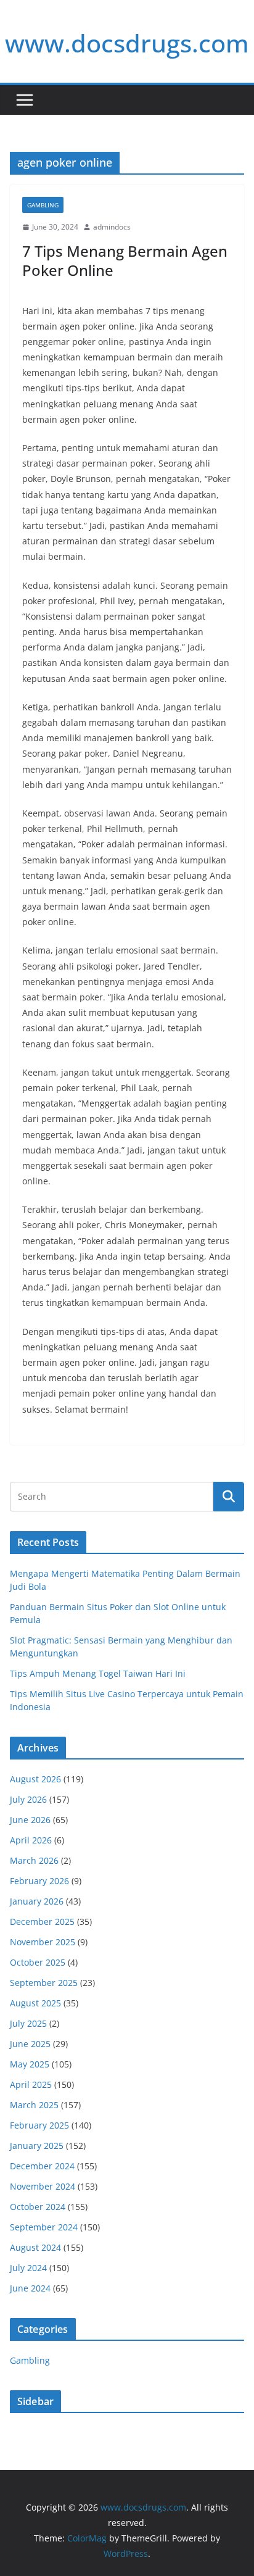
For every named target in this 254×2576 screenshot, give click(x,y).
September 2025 (44, 1983)
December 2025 (42, 1922)
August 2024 (35, 2247)
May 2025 (30, 2064)
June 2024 (30, 2288)
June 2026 (30, 1820)
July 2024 (28, 2268)
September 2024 (44, 2227)
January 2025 (37, 2146)
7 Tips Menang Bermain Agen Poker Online (125, 260)
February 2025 (39, 2125)
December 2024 (42, 2166)
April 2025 (31, 2084)
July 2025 (28, 2023)
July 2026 (28, 1799)
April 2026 (31, 1840)
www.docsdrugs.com (127, 43)
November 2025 (43, 1942)
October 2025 (38, 1962)
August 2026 (35, 1779)
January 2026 (37, 1901)
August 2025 (35, 2003)
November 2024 (43, 2186)
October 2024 (38, 2207)
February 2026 (39, 1881)
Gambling (43, 205)
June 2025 (30, 2044)
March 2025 (34, 2105)
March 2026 (34, 1860)
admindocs (112, 227)
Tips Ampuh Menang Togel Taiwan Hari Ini (98, 1673)
